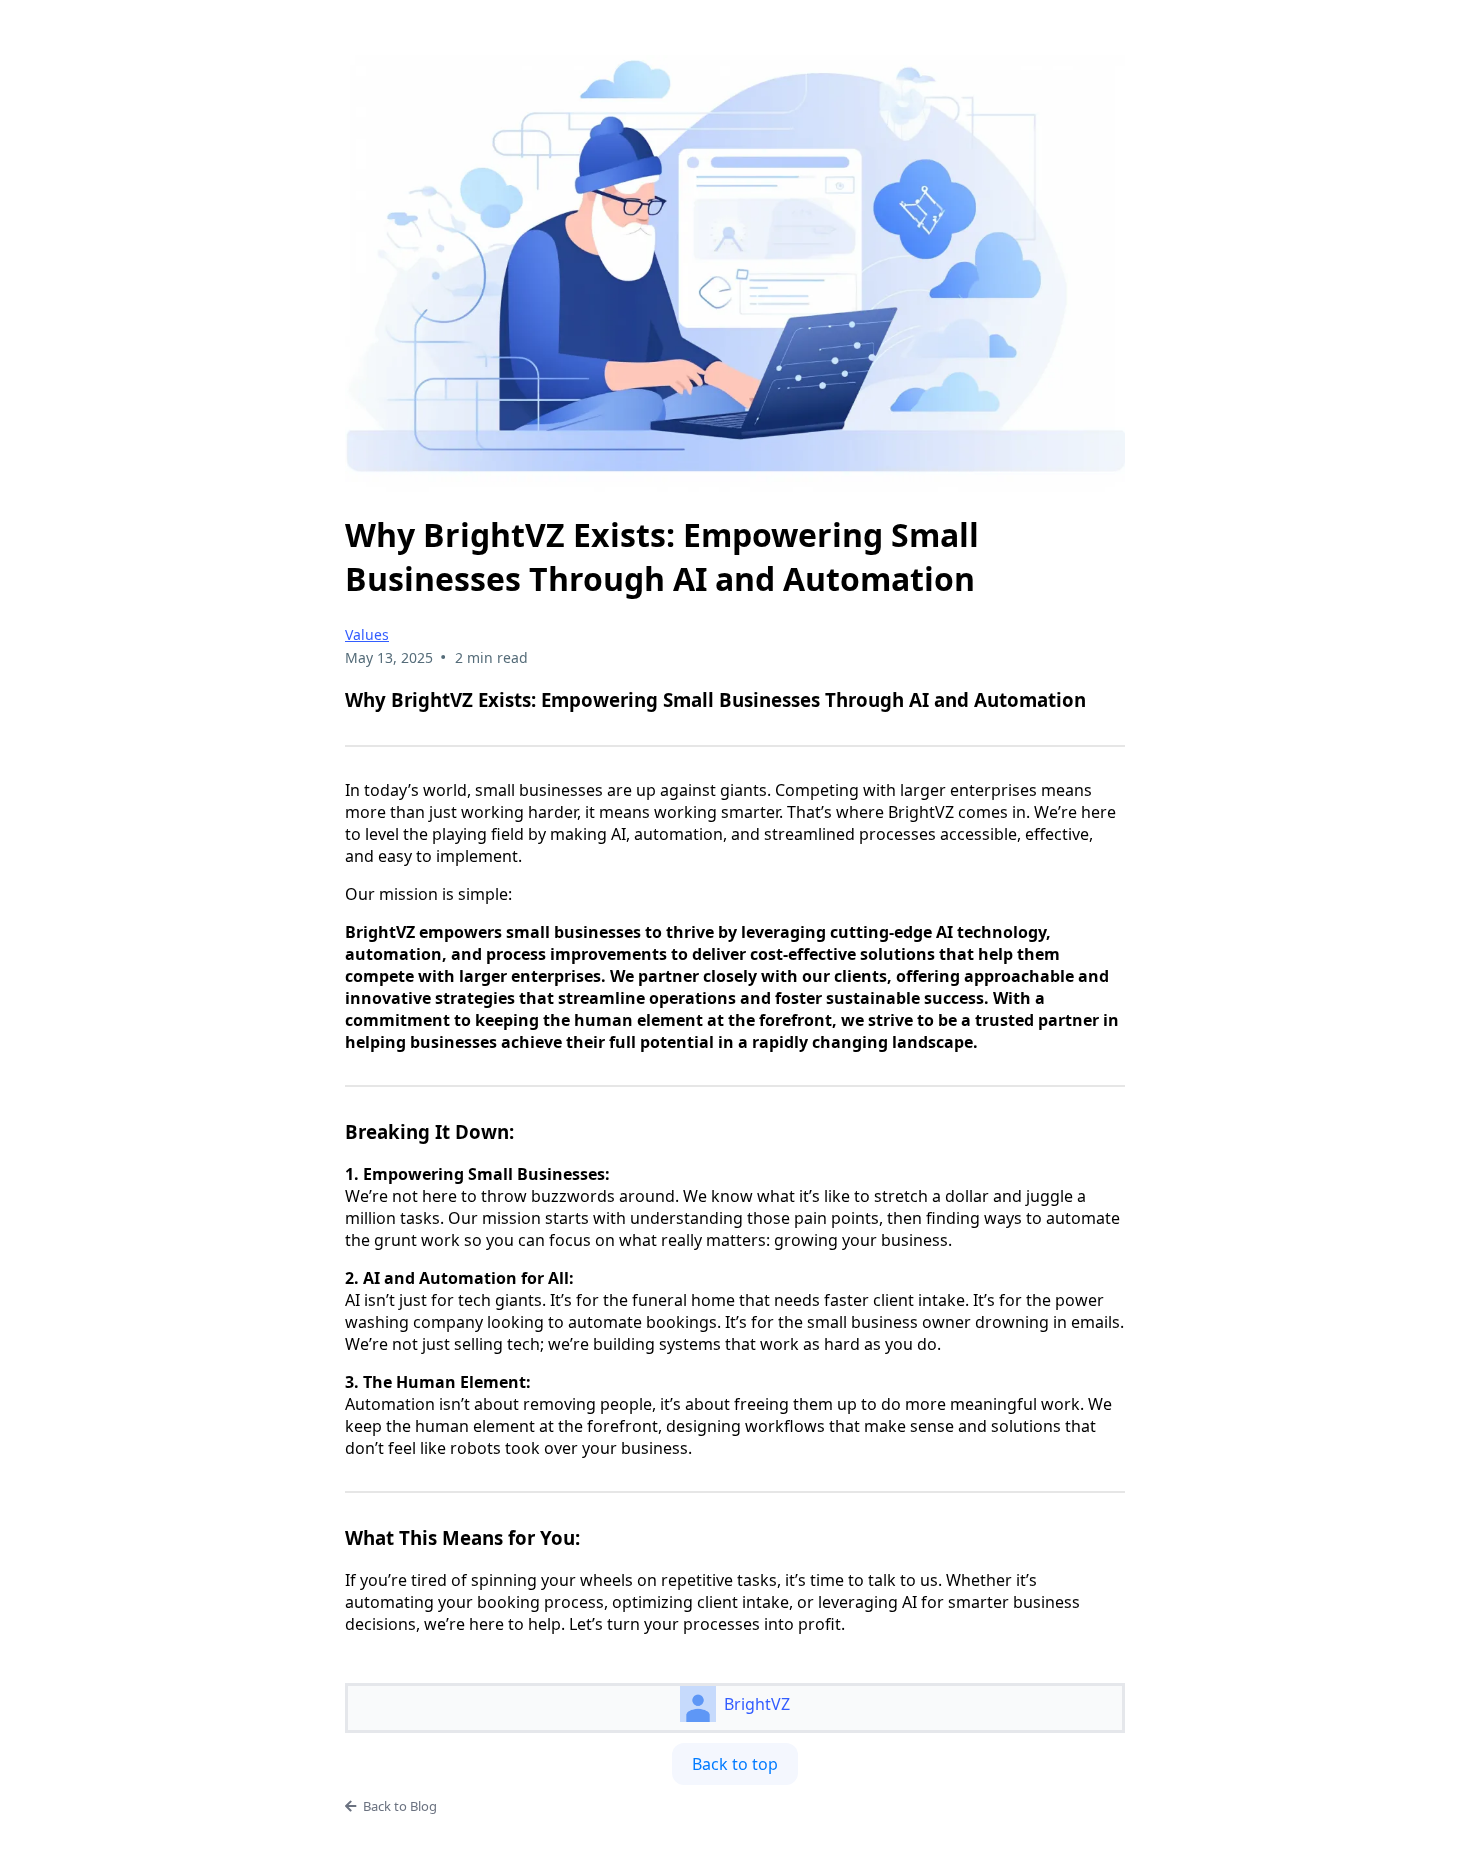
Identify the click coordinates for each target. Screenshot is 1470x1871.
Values (367, 634)
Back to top (735, 1764)
